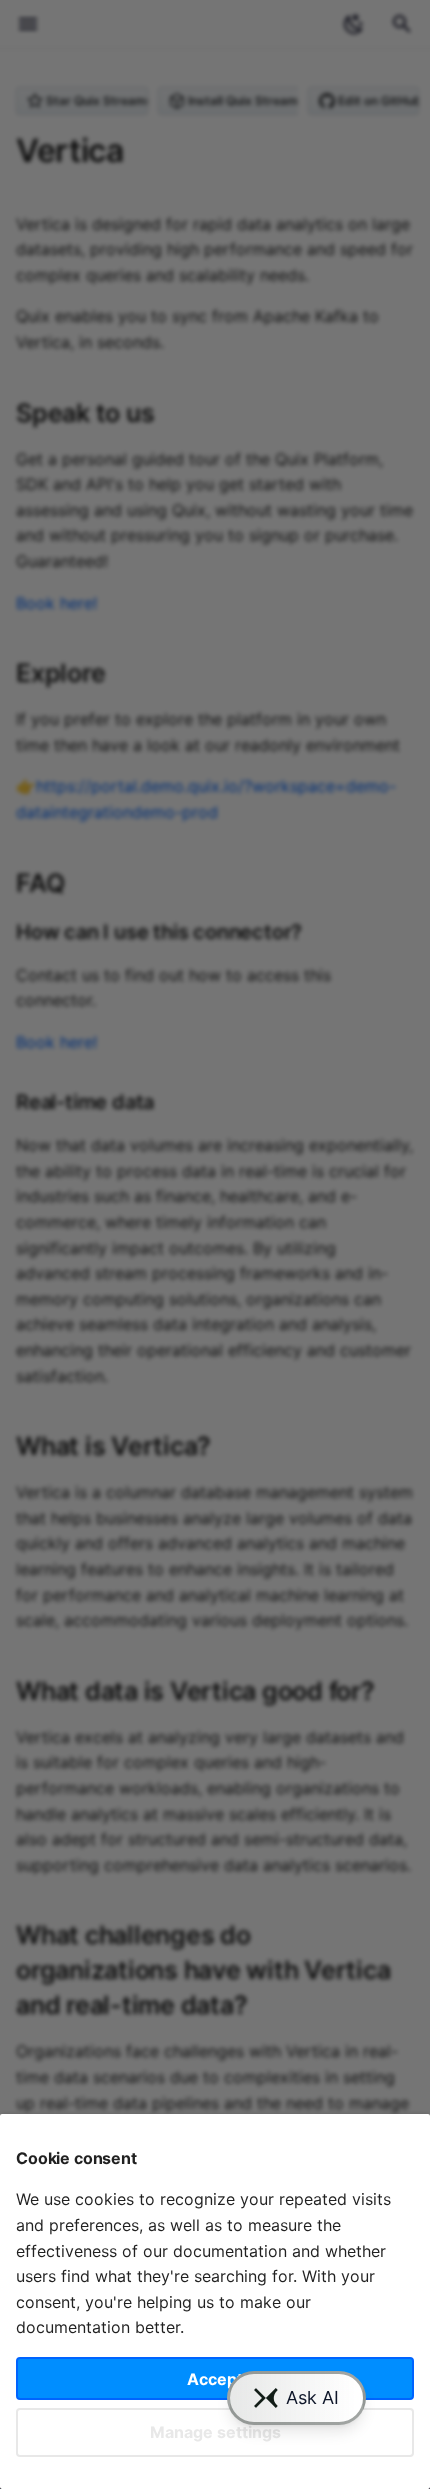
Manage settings (215, 2432)
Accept (215, 2379)
